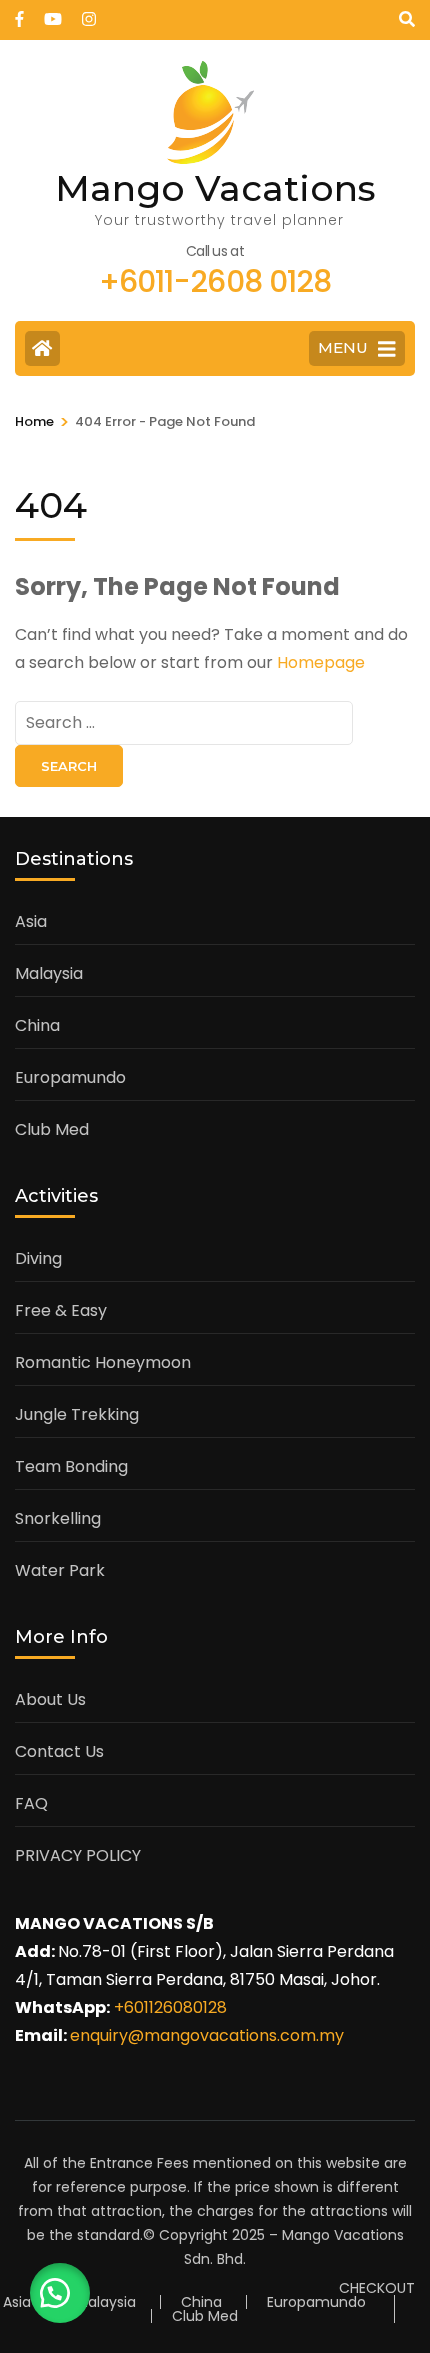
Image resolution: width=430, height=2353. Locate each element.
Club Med (52, 1129)
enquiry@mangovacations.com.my (207, 2035)
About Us (50, 1699)
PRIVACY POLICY (78, 1855)
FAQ (31, 1803)
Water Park (60, 1570)
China (37, 1025)
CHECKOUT (377, 2288)
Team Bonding (71, 1466)
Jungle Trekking (77, 1414)
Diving (38, 1258)
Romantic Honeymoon (103, 1362)
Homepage (321, 662)
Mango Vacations (215, 188)
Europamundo (70, 1077)
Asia (31, 921)
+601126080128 (170, 2007)
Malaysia (49, 973)
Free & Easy (61, 1310)
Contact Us (59, 1751)
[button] (60, 2293)
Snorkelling (58, 1518)
